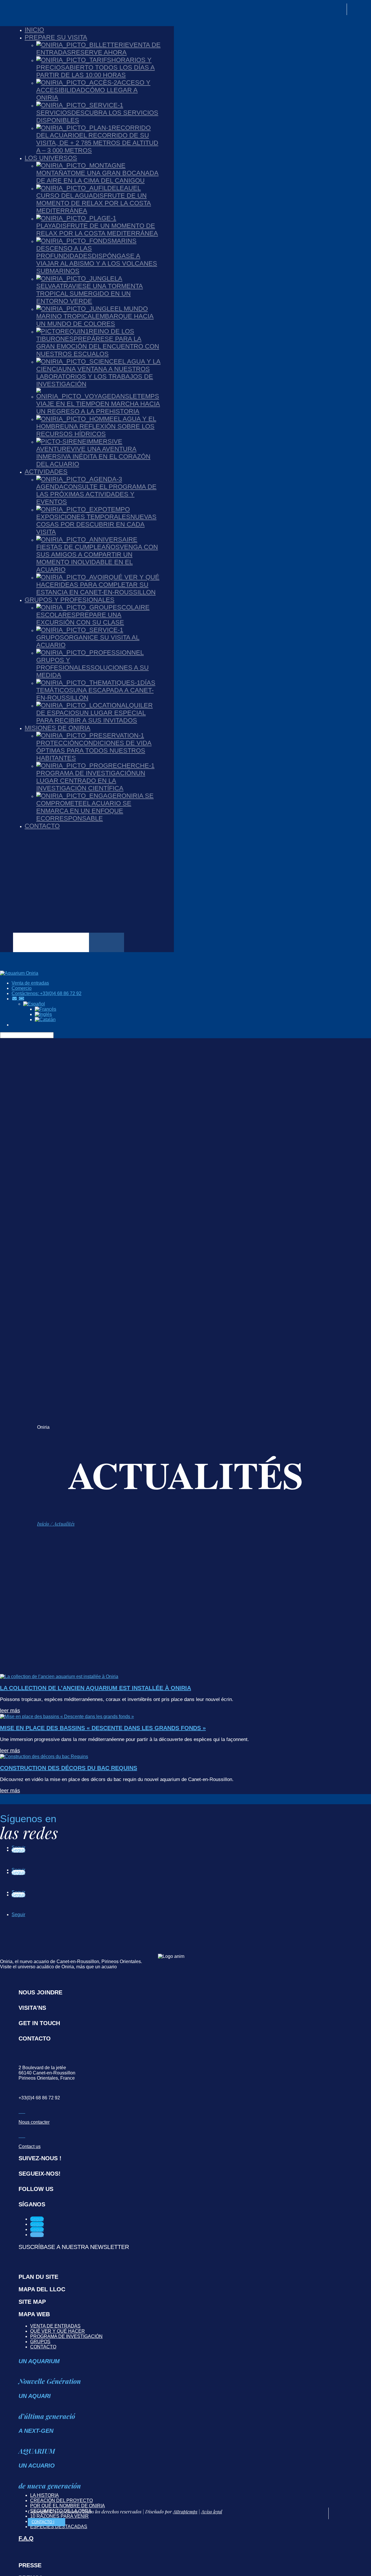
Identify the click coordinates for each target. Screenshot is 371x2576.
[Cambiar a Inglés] (43, 1014)
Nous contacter (34, 2122)
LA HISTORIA (44, 2495)
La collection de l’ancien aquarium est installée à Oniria (96, 1688)
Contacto (42, 826)
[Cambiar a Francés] (46, 1009)
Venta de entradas (55, 2326)
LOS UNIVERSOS (51, 158)
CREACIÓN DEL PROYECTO (61, 2500)
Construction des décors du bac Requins (69, 1768)
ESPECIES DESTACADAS (59, 2527)
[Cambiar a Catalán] (45, 1020)
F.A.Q (26, 2538)
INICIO (34, 30)
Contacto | (43, 2522)
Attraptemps (185, 2511)
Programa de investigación (66, 2336)
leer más (10, 1711)
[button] (34, 1004)
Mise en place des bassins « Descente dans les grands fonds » (103, 1728)
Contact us (30, 2146)
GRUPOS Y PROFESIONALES (70, 600)
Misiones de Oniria (58, 728)
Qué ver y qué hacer (58, 2331)
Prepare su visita (56, 37)
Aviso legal (212, 2511)
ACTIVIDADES (46, 472)
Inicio (43, 1524)
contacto (43, 2347)
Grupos (40, 2342)
